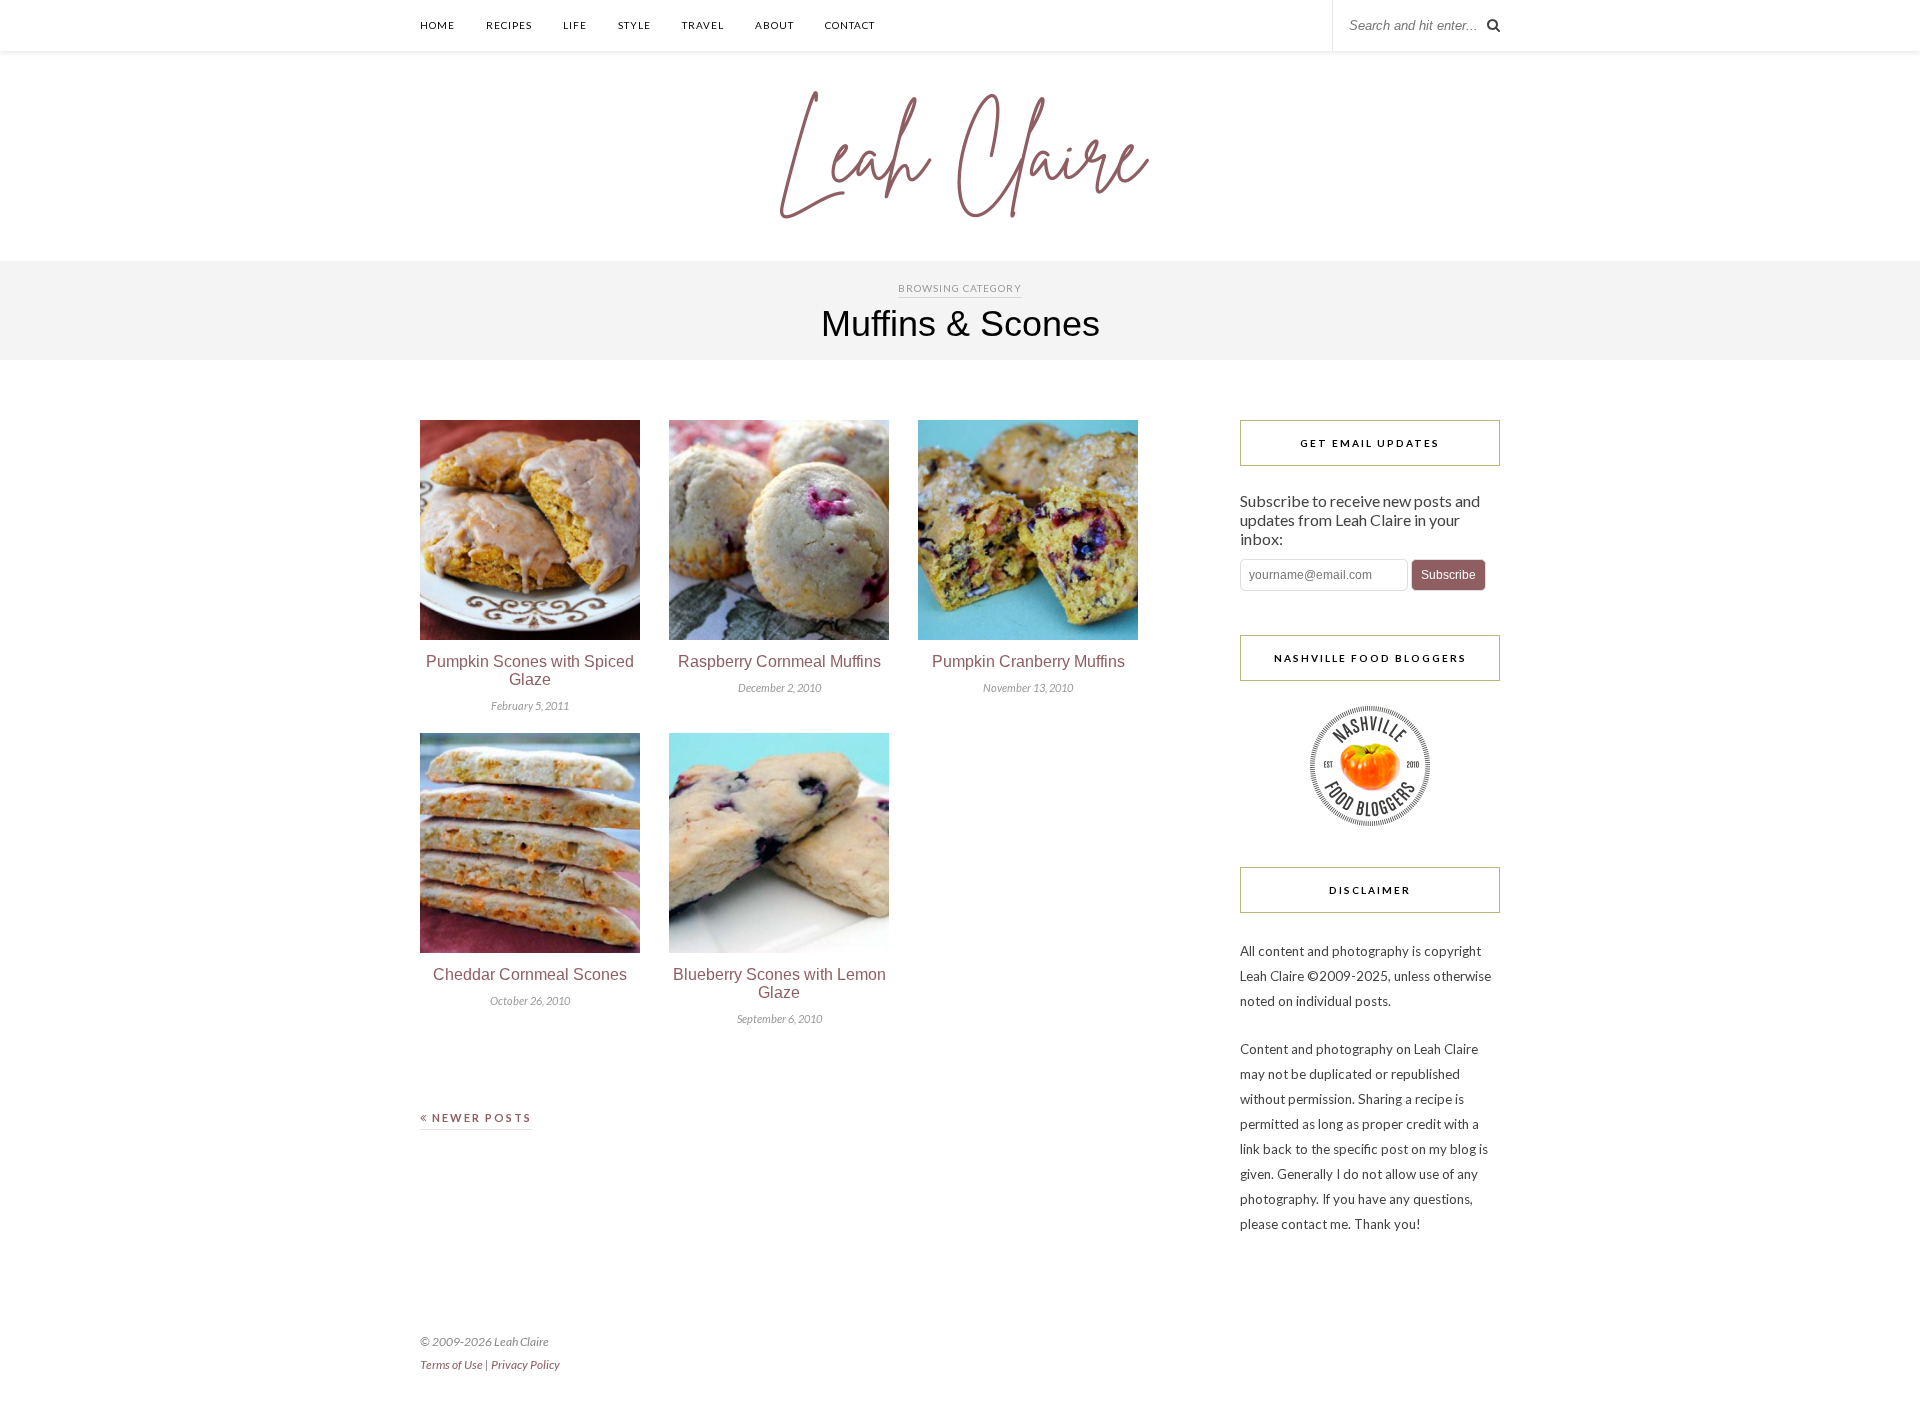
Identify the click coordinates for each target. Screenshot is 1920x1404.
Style (634, 25)
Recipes (509, 25)
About (774, 25)
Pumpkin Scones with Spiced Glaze (530, 670)
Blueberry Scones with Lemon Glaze (779, 983)
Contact (850, 25)
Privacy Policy (525, 1364)
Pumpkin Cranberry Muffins (1028, 661)
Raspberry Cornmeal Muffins (779, 661)
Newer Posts (480, 1117)
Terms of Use (451, 1364)
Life (575, 25)
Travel (703, 25)
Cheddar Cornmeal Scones (530, 974)
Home (437, 25)
